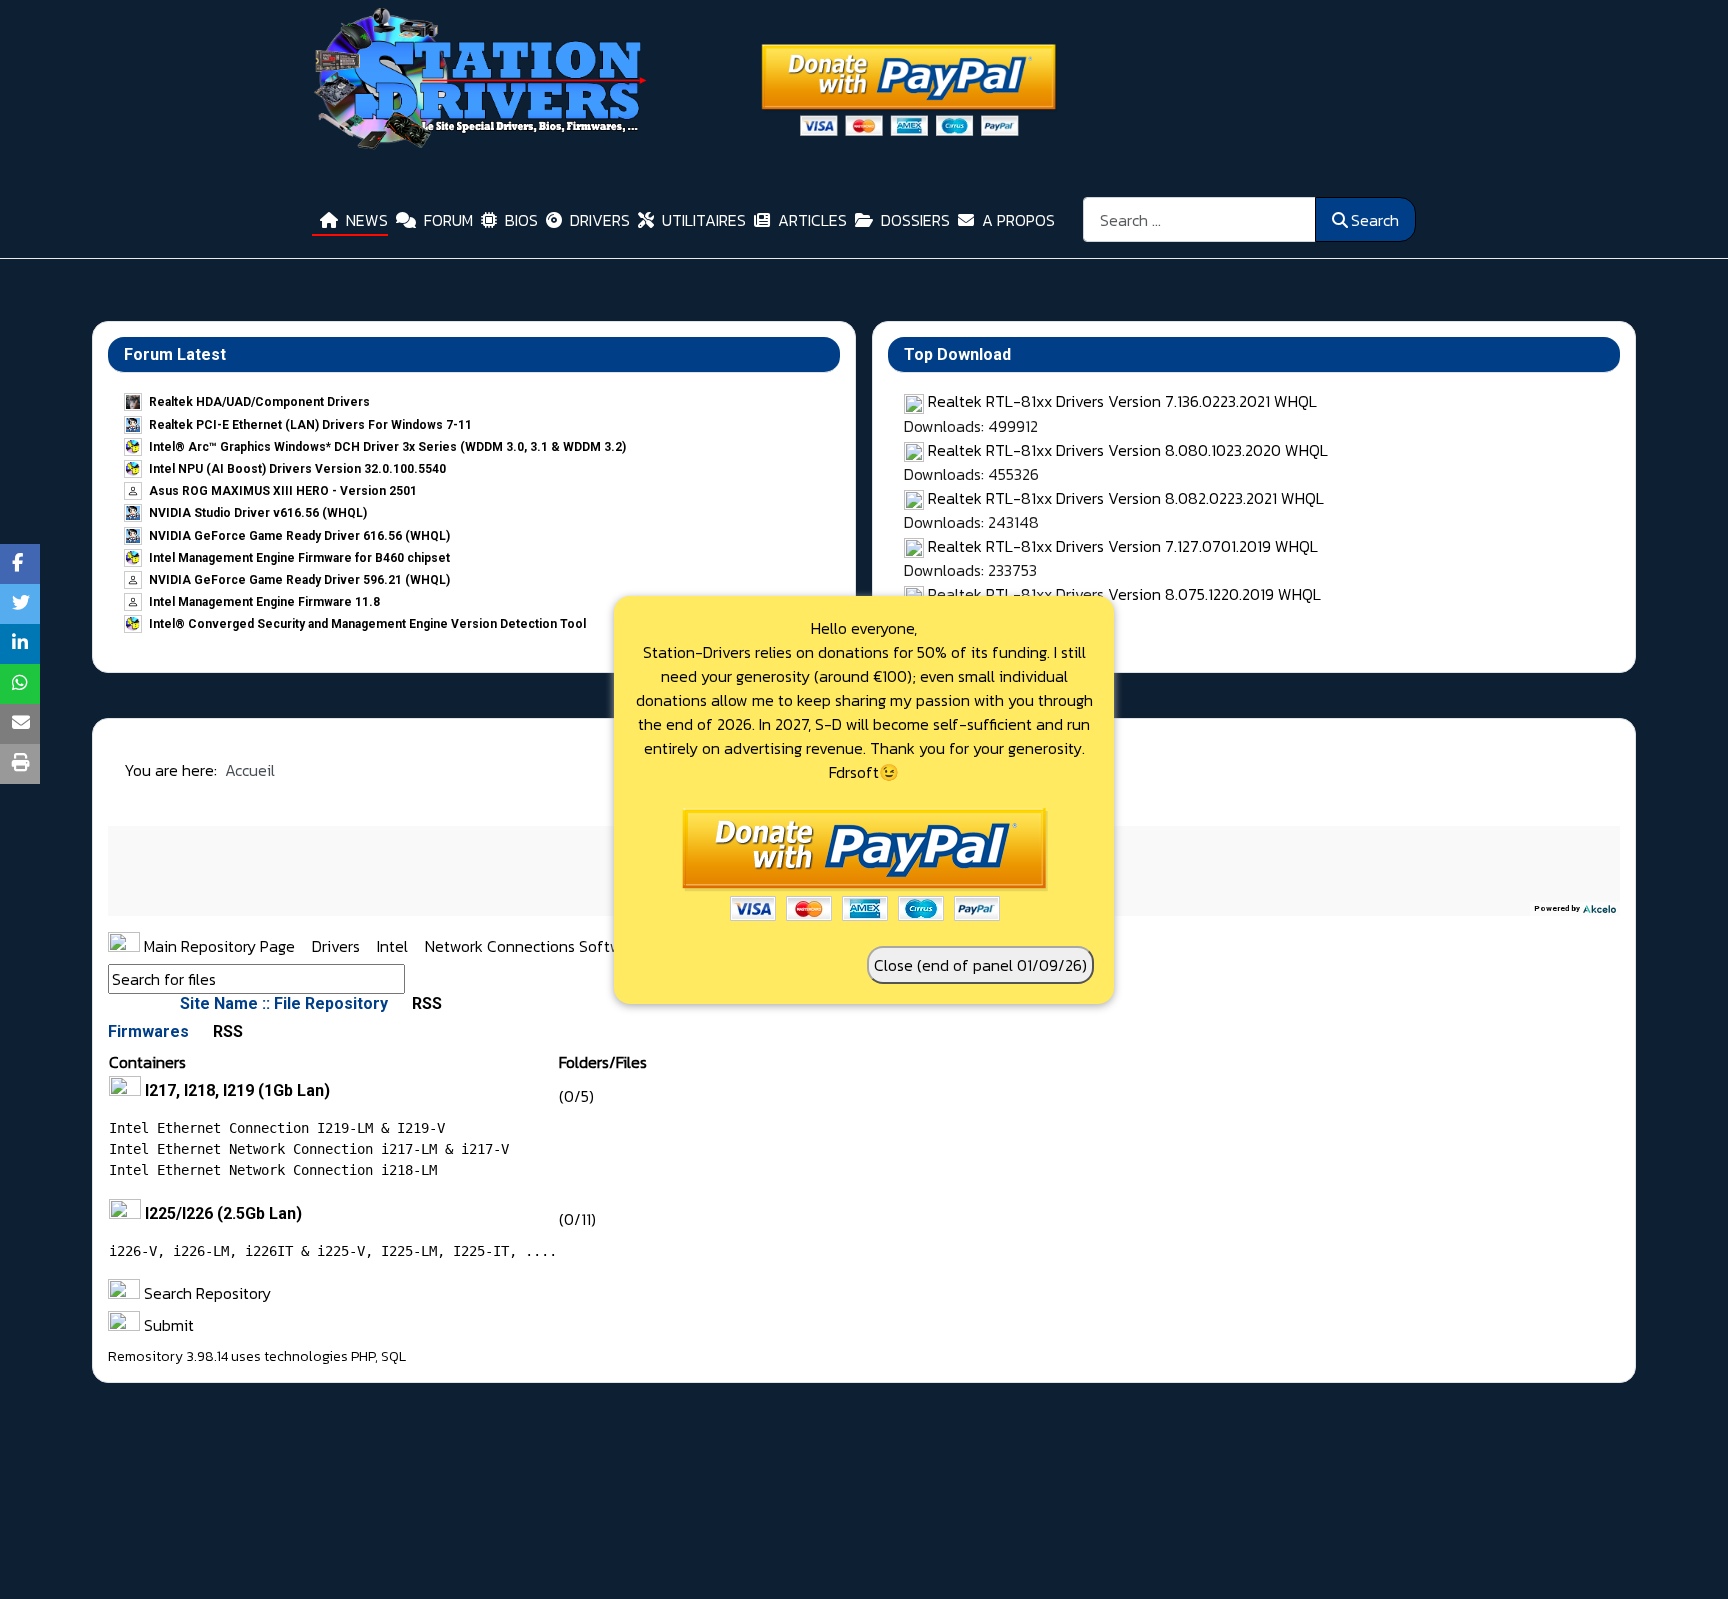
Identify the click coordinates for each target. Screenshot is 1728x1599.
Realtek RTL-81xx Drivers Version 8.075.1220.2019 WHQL (1124, 594)
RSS (425, 1003)
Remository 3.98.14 (168, 1356)
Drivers (338, 946)
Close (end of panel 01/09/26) (980, 965)
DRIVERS (600, 220)
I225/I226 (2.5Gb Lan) (223, 1213)
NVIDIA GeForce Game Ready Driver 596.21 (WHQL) (299, 580)
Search (1375, 220)
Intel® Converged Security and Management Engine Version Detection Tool (367, 624)
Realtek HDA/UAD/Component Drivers (259, 402)
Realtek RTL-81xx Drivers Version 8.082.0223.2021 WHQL (1126, 498)
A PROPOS (1018, 220)
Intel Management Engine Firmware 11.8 (264, 602)
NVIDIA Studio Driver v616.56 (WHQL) (258, 513)
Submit (167, 1325)
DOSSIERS (915, 220)
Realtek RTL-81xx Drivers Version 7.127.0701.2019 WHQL (1123, 546)
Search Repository (205, 1293)
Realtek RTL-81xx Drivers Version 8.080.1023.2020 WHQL (1128, 450)
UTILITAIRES (704, 220)
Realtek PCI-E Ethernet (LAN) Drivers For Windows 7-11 (310, 425)
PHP (363, 1356)
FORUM (448, 220)
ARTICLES (812, 220)
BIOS (521, 220)
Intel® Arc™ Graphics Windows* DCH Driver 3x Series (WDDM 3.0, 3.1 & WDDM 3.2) (387, 447)
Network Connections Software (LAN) (556, 946)
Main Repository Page (217, 946)
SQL (393, 1356)
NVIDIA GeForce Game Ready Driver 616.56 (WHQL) (299, 536)
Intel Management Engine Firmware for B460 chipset (299, 558)
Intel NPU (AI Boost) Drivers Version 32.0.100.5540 (297, 469)
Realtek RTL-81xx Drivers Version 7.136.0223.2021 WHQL (1122, 401)
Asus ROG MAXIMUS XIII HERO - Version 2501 (283, 491)
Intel (394, 946)
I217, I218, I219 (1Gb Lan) (237, 1090)
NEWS (367, 220)
